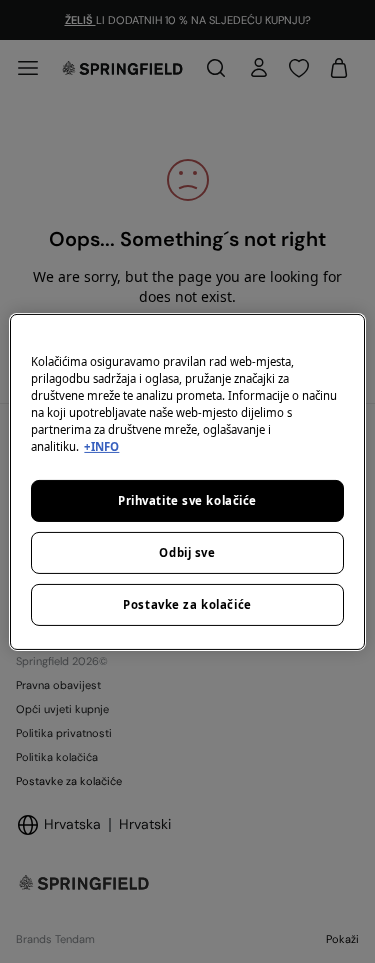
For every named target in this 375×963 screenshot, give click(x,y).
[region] (187, 481)
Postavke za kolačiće (187, 604)
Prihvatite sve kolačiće (187, 500)
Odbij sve (187, 552)
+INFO (101, 446)
